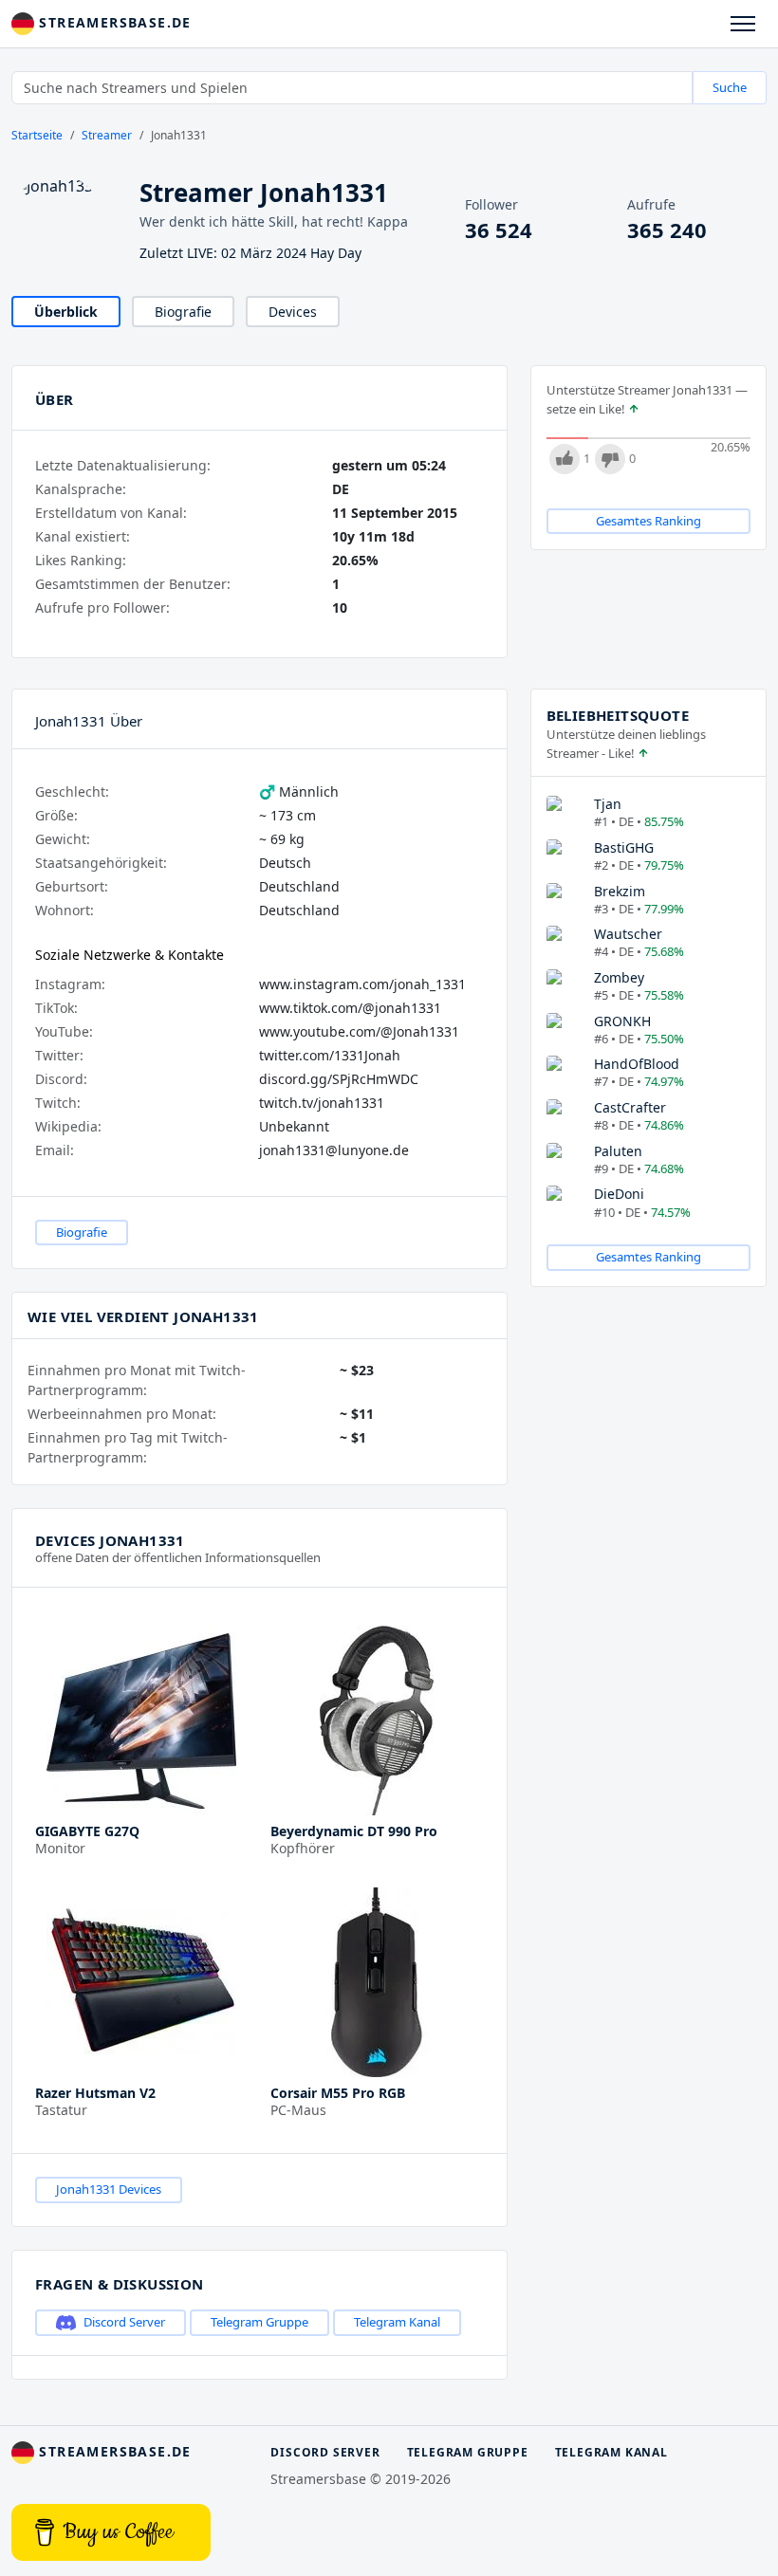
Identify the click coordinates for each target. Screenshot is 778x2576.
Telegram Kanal (397, 2322)
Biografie (183, 312)
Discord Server (124, 2322)
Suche (730, 87)
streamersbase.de (113, 22)
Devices (293, 312)
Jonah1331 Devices (109, 2189)
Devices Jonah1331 (110, 1540)
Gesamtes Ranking (648, 521)
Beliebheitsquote (618, 715)
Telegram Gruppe (259, 2322)
